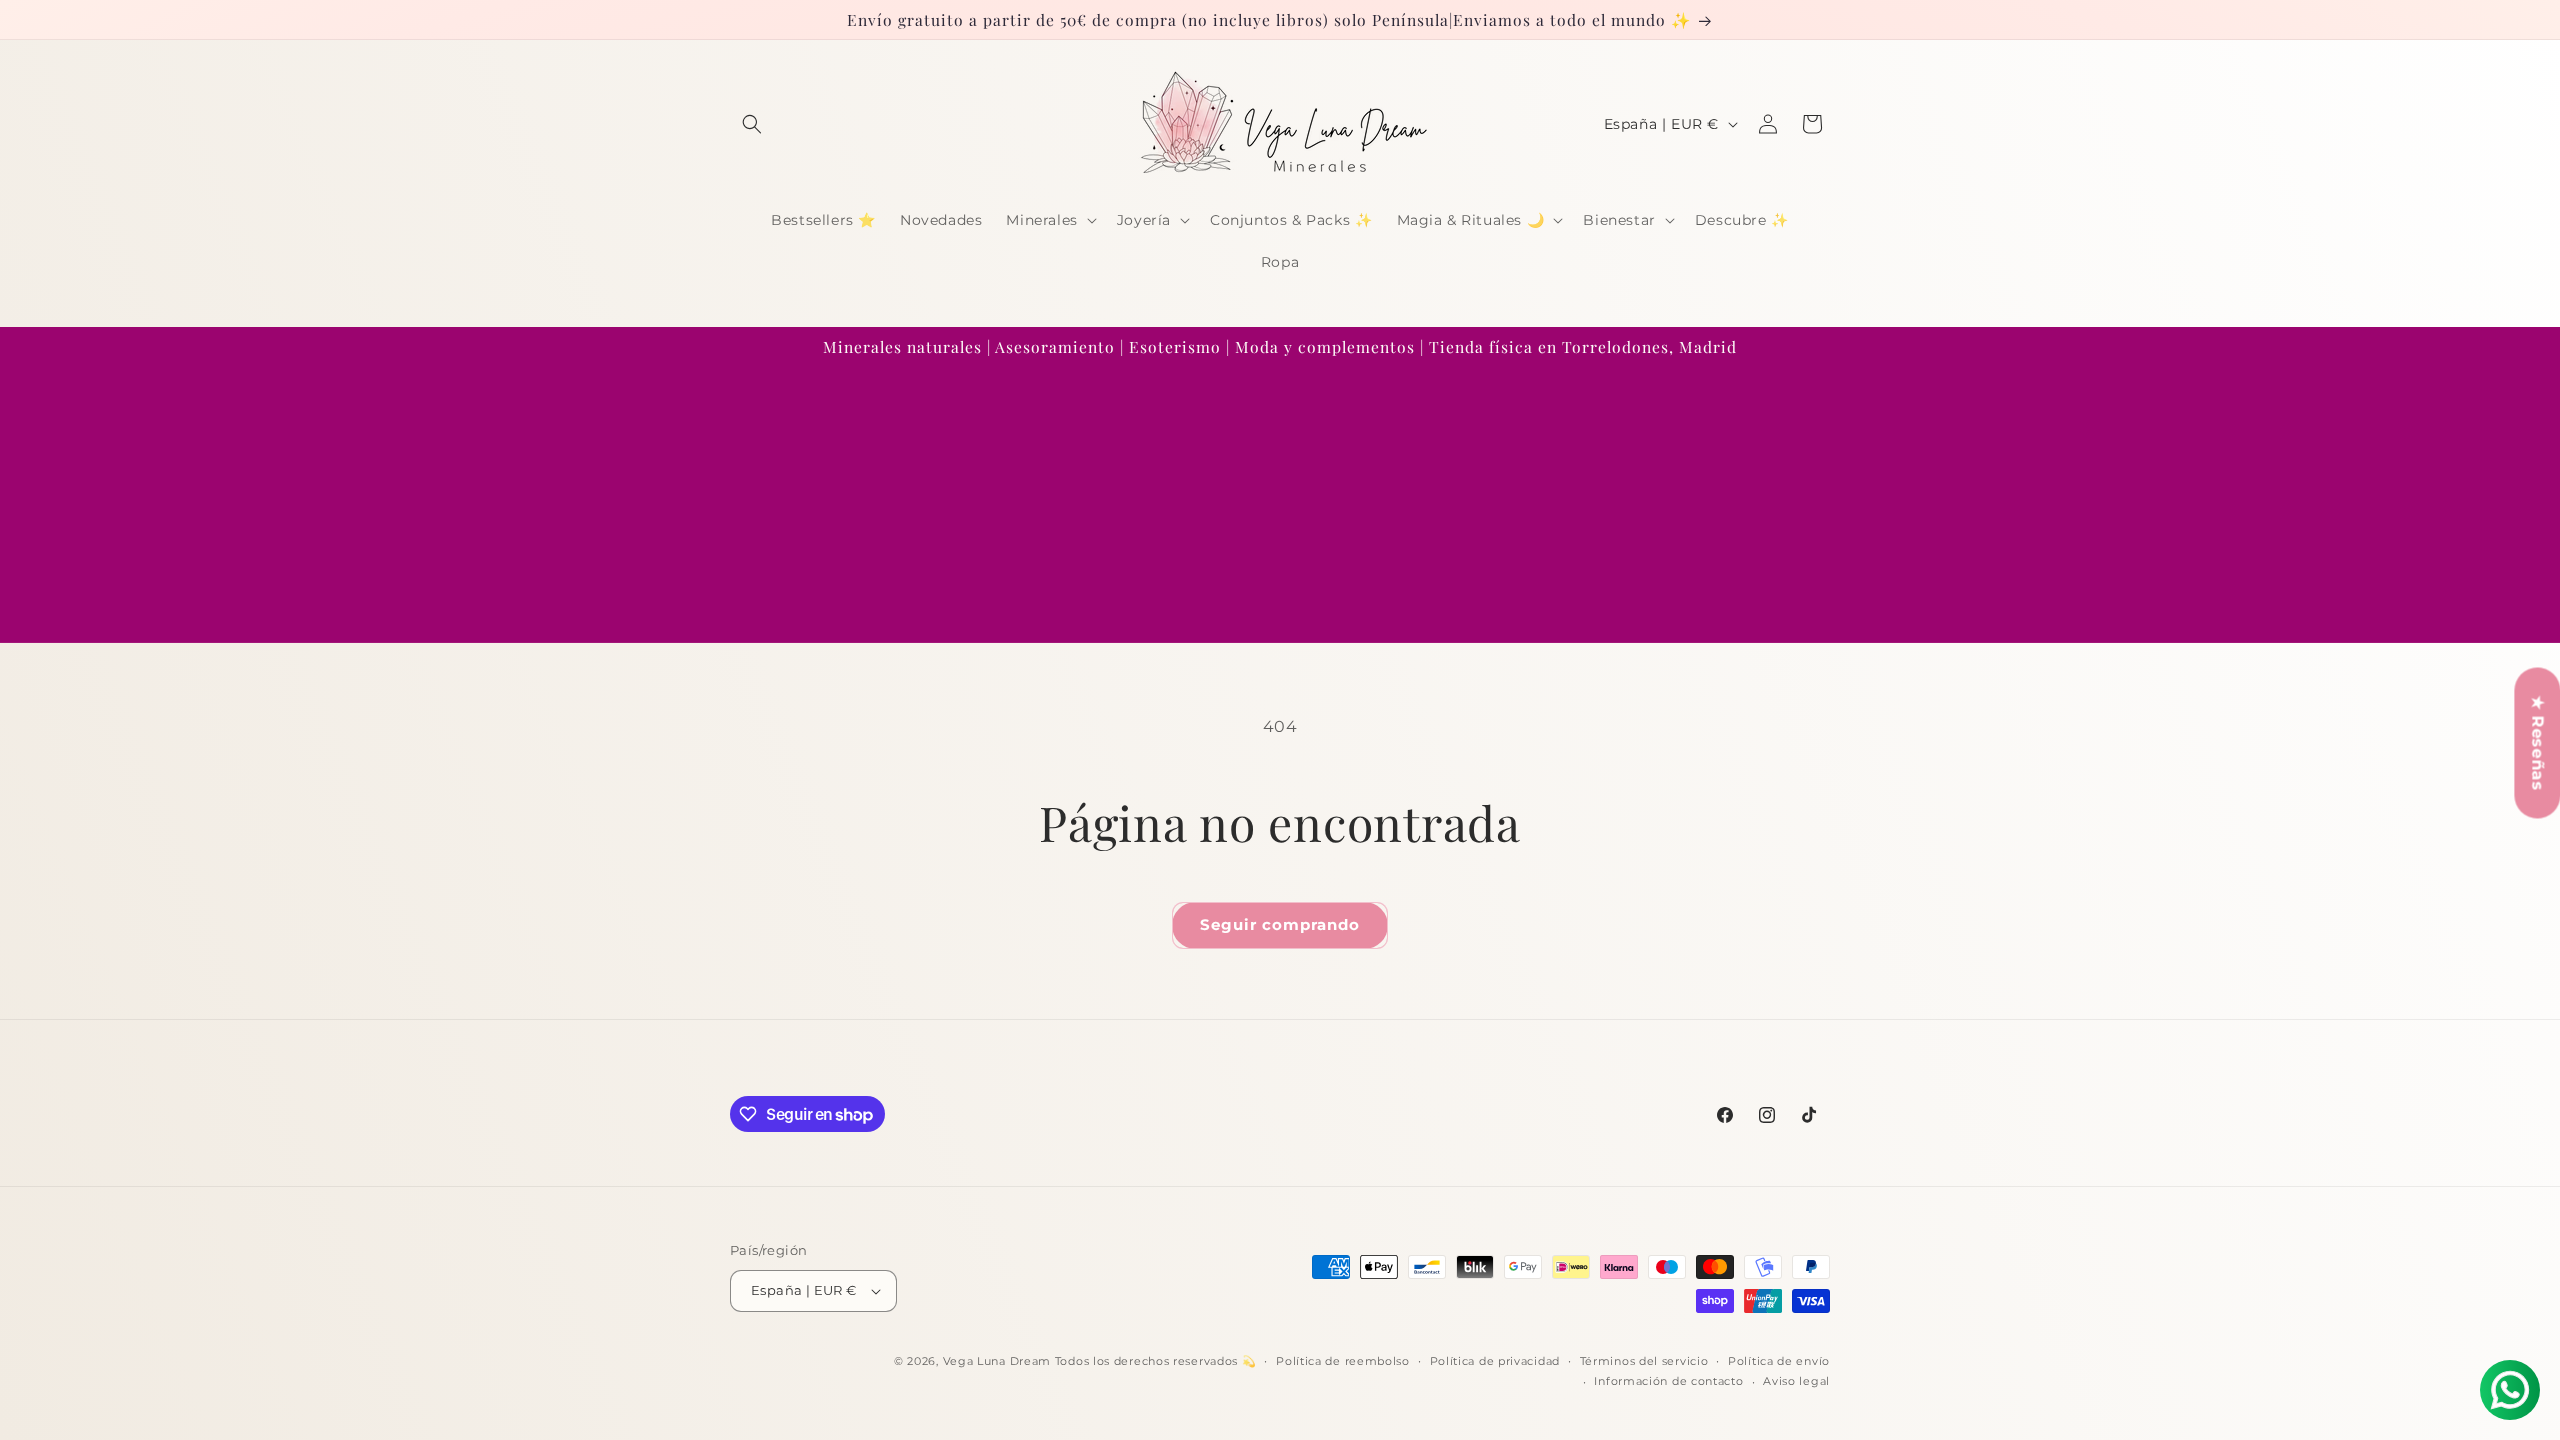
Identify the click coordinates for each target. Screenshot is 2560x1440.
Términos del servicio (1644, 1361)
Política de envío (1779, 1361)
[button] (752, 124)
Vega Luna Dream (997, 1361)
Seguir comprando (1280, 924)
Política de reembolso (1343, 1361)
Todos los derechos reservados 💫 (1156, 1361)
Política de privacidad (1495, 1361)
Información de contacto (1668, 1381)
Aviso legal (1796, 1381)
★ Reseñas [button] (2537, 742)
